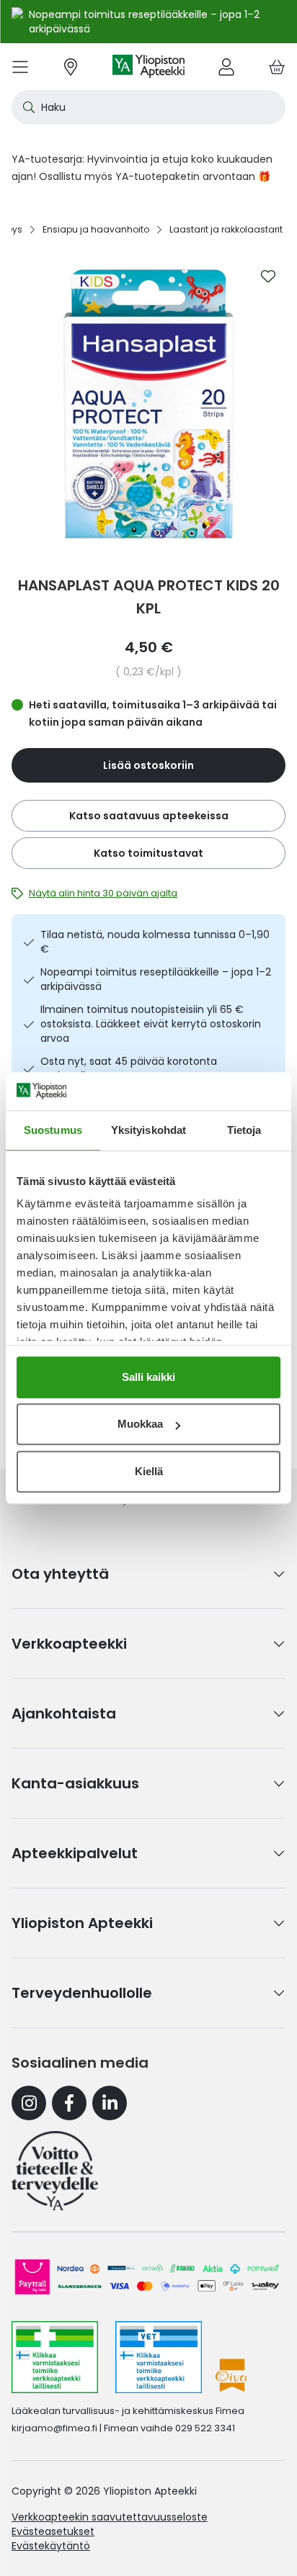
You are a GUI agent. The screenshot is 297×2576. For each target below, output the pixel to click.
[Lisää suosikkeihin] (268, 276)
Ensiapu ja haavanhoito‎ (96, 229)
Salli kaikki (148, 1377)
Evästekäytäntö (51, 2546)
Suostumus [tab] (53, 1130)
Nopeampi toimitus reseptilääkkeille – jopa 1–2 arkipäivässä (156, 979)
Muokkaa (140, 1424)
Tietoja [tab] (244, 1130)
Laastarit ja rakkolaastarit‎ (226, 229)
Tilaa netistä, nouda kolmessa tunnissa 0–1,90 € (155, 942)
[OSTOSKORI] (277, 67)
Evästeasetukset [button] (53, 2531)
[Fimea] (55, 2357)
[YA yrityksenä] (55, 2171)
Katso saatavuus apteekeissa (149, 816)
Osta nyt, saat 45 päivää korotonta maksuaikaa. (129, 1068)
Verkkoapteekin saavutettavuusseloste (110, 2517)
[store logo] (148, 67)
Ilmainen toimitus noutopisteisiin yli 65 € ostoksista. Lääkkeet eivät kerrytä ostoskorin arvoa (151, 1024)
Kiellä (149, 1471)
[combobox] (148, 107)
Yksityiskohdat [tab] (148, 1130)
